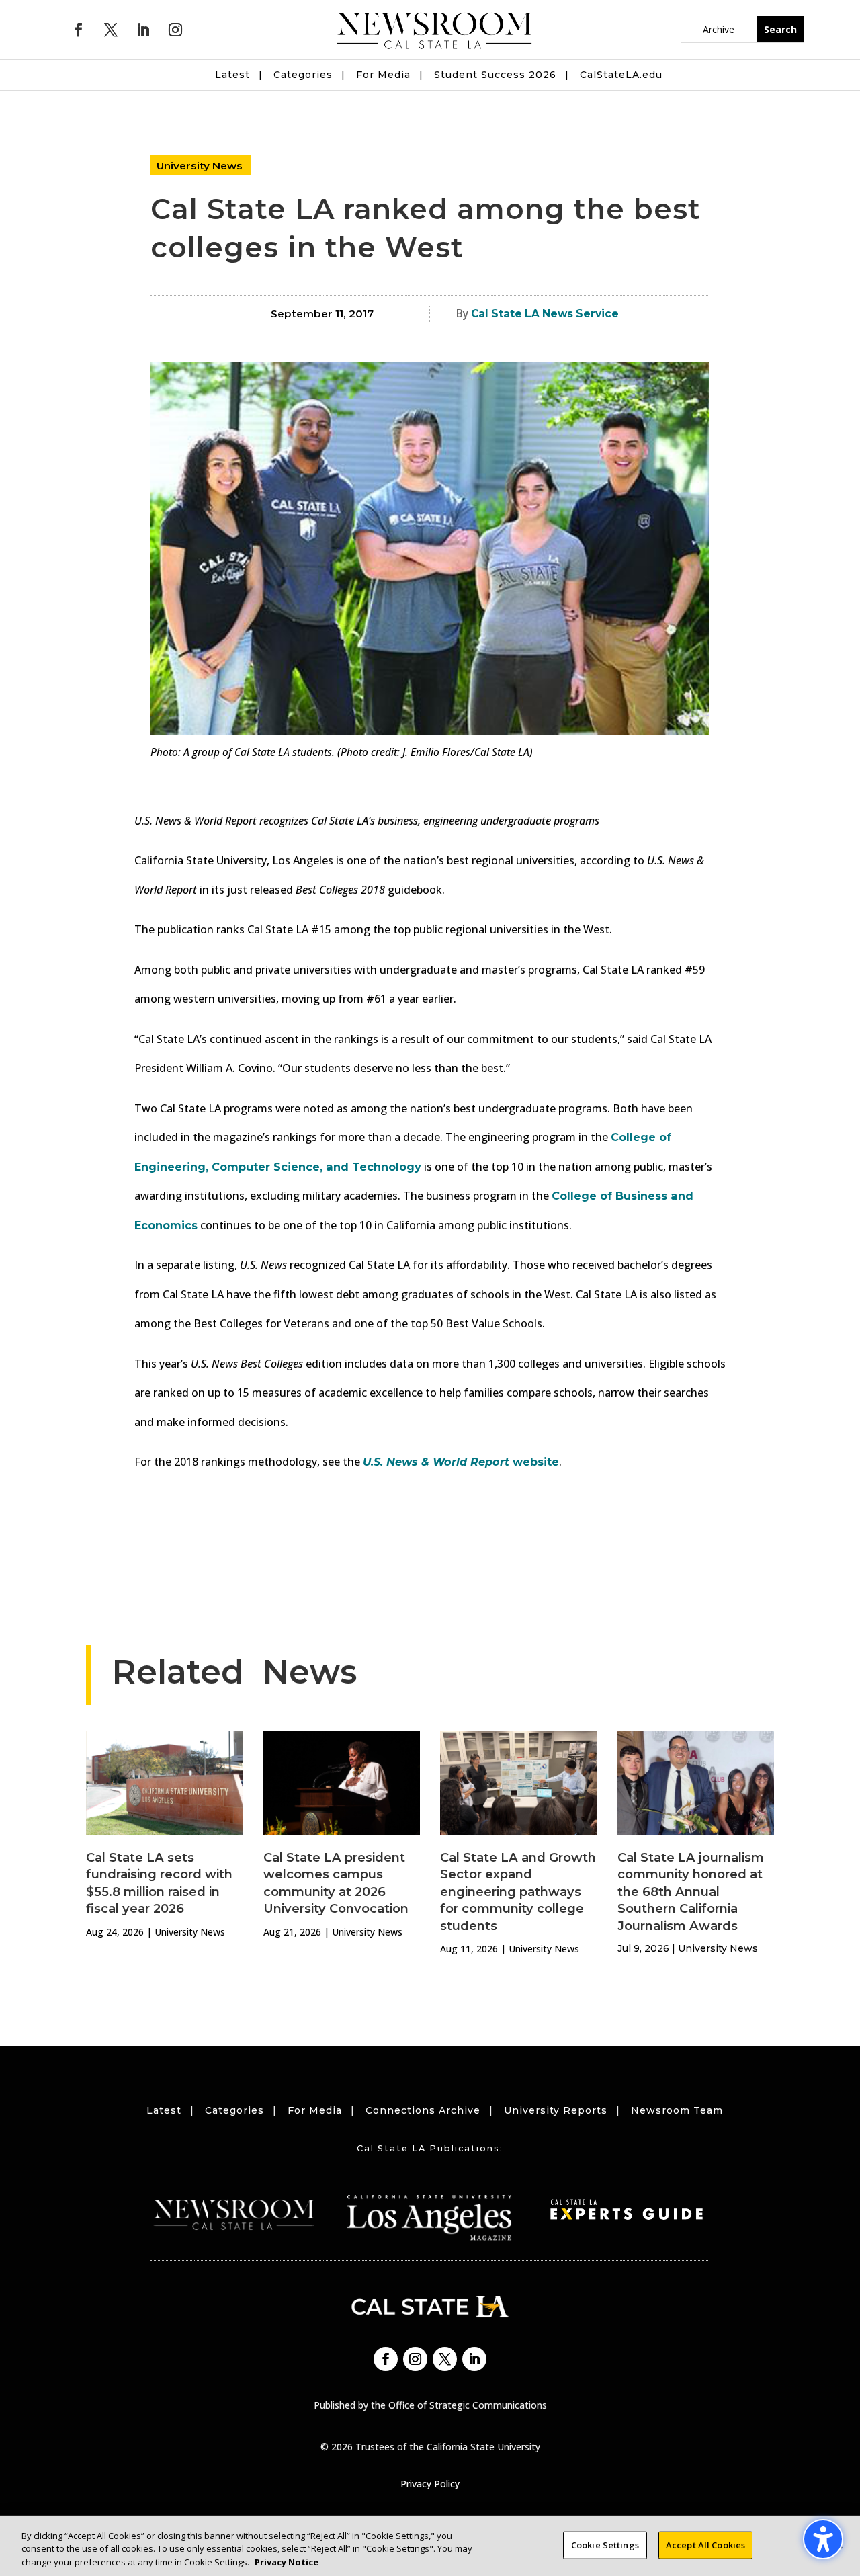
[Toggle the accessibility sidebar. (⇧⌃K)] (823, 2539)
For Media (383, 75)
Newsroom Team (677, 2110)
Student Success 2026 (495, 75)
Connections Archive (423, 2110)
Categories (303, 75)
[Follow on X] (111, 30)
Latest (232, 75)
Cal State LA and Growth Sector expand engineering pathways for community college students (518, 1892)
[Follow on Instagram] (175, 30)
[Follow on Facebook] (79, 30)
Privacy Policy (430, 2484)
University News (200, 166)
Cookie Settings (605, 2544)
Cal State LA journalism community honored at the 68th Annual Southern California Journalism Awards (691, 1892)
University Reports (556, 2110)
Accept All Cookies (705, 2544)
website (461, 1462)
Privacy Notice (287, 2562)
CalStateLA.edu (621, 75)
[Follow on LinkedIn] (143, 30)
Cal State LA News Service (545, 314)
